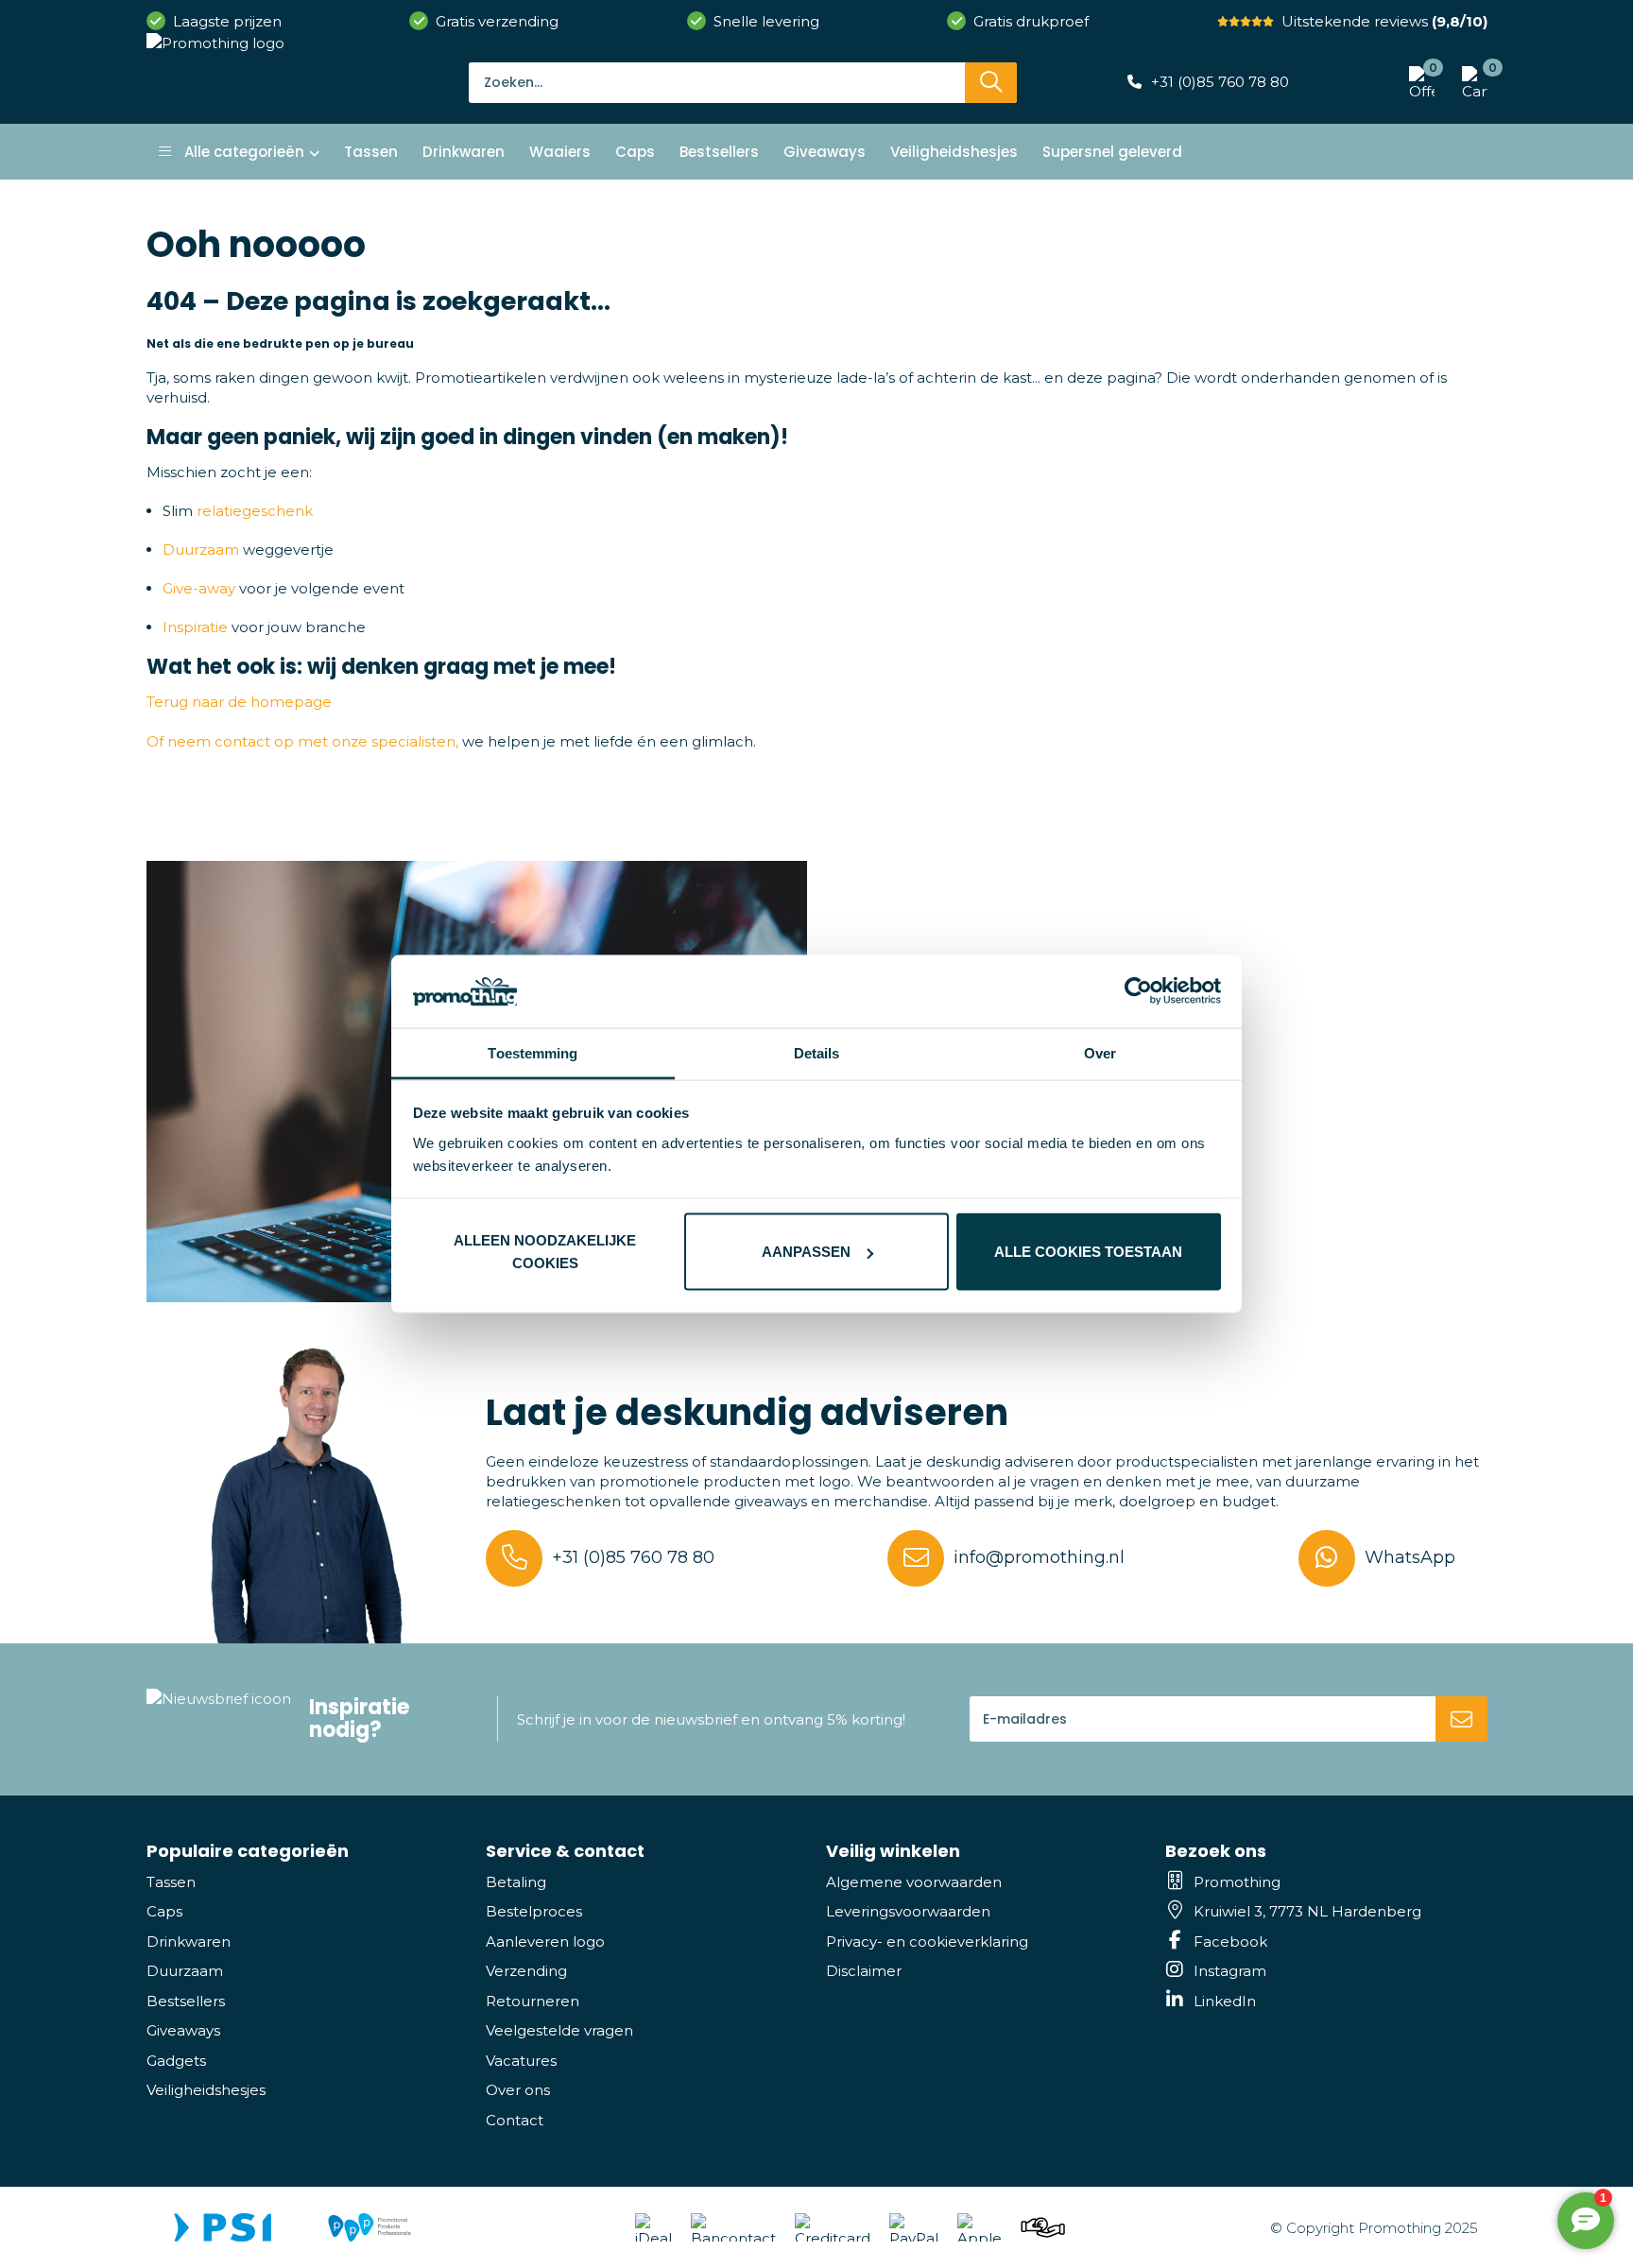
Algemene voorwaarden (914, 1882)
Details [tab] (817, 1052)
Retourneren (533, 2001)
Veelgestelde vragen (559, 2030)
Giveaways (183, 2030)
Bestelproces (534, 1911)
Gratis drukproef (1031, 21)
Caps (164, 1911)
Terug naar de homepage (239, 702)
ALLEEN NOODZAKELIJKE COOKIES (545, 1252)
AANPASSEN (806, 1252)
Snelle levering (766, 21)
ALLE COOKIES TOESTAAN (1088, 1252)
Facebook (1230, 1942)
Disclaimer (864, 1971)
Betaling (516, 1882)
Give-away (199, 588)
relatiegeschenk (255, 511)
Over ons (518, 2090)
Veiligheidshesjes (206, 2090)
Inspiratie (195, 627)
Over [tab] (1100, 1052)
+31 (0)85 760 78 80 (1220, 82)
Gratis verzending (497, 21)
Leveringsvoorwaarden (908, 1911)
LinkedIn (1225, 2001)
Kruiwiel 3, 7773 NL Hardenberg (1307, 1911)
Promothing (1237, 1882)
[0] (1470, 82)
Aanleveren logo (545, 1942)
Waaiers (560, 152)
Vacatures (521, 2061)
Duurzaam (201, 550)
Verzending (526, 1971)
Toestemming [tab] (533, 1052)
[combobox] (717, 82)
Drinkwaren (189, 1942)
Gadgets (176, 2061)
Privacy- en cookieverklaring (927, 1942)
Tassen (171, 1882)
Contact (515, 2120)
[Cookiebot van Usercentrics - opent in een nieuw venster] (1138, 991)
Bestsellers (186, 2001)
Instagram (1230, 1971)
